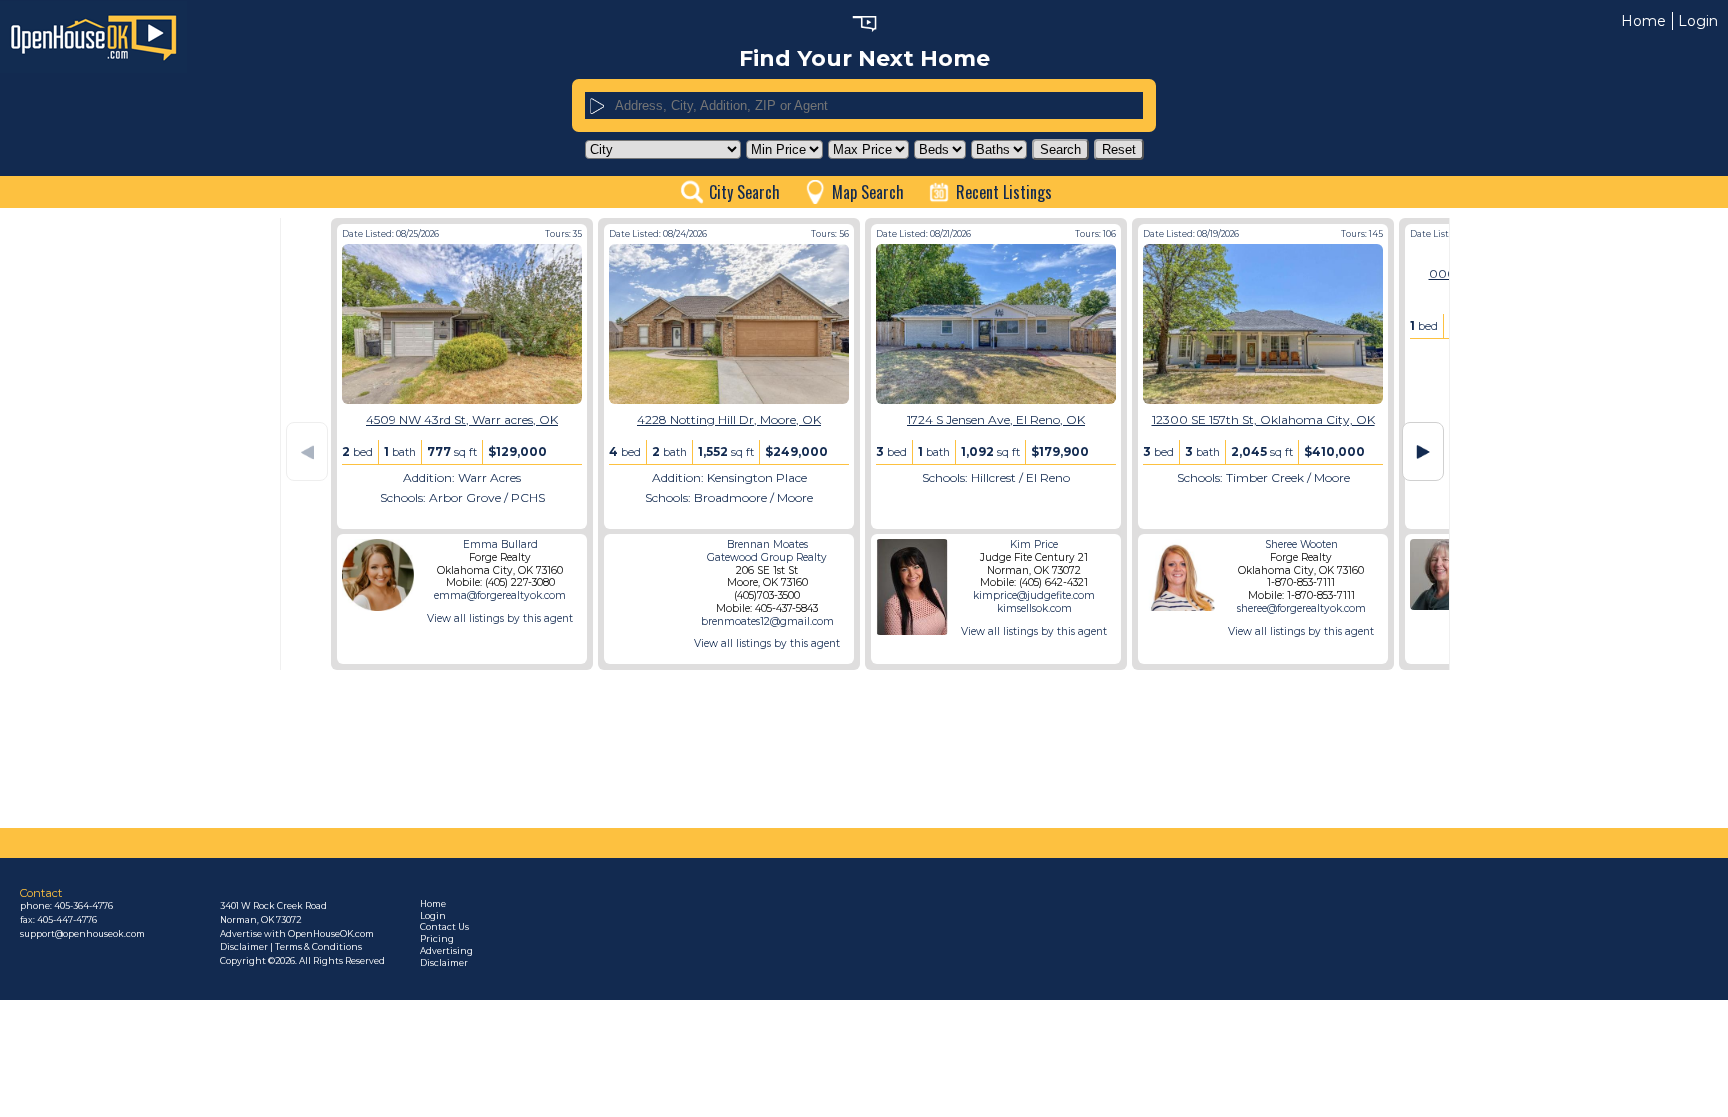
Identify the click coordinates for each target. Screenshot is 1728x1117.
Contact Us (444, 927)
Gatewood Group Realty (767, 557)
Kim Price (1034, 544)
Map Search (868, 192)
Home (1643, 21)
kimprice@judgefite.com (1034, 595)
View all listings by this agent (500, 618)
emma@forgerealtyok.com (500, 595)
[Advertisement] (187, 518)
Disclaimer (444, 963)
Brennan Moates (767, 544)
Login (1698, 21)
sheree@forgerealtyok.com (1301, 608)
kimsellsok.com (1034, 608)
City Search (744, 192)
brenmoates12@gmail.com (767, 621)
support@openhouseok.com (82, 934)
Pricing (437, 939)
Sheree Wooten (1301, 544)
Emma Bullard (500, 544)
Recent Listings (1004, 192)
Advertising (446, 951)
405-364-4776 (83, 906)
